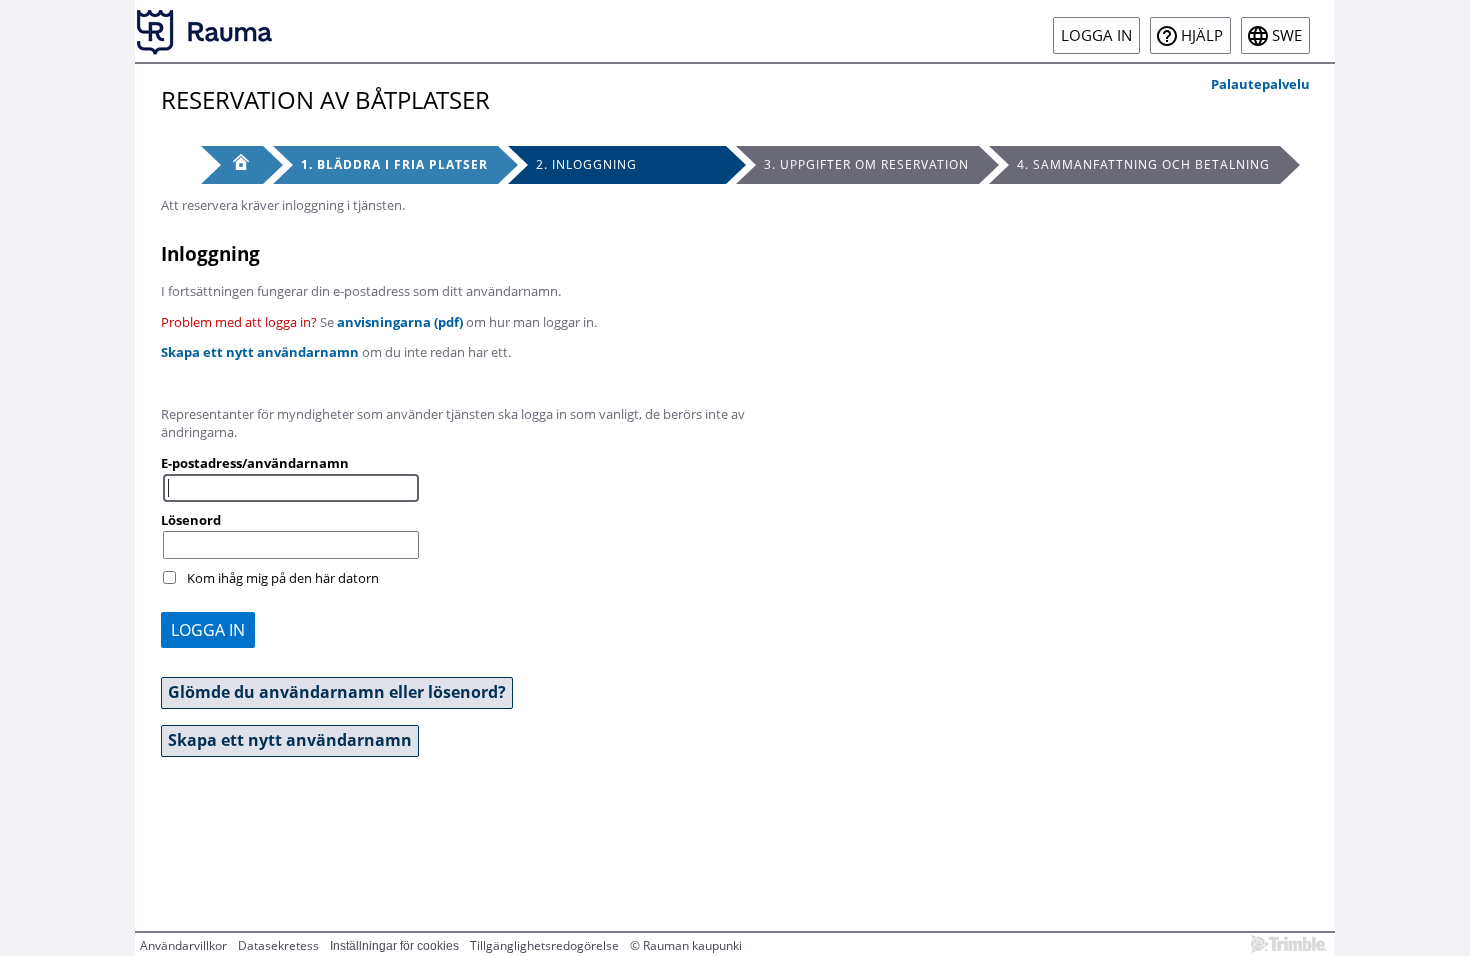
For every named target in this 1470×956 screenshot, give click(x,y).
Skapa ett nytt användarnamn (260, 352)
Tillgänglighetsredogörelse (544, 945)
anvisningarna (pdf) (400, 322)
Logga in (1096, 35)
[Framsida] (232, 165)
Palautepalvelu (1260, 84)
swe (1287, 35)
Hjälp (1202, 35)
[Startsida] (205, 31)
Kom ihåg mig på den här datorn (283, 578)
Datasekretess (278, 945)
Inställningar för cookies (394, 946)
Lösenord (191, 520)
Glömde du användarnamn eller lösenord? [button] (337, 692)
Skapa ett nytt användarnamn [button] (290, 740)
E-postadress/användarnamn (255, 463)
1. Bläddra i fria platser (394, 164)
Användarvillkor (183, 945)
